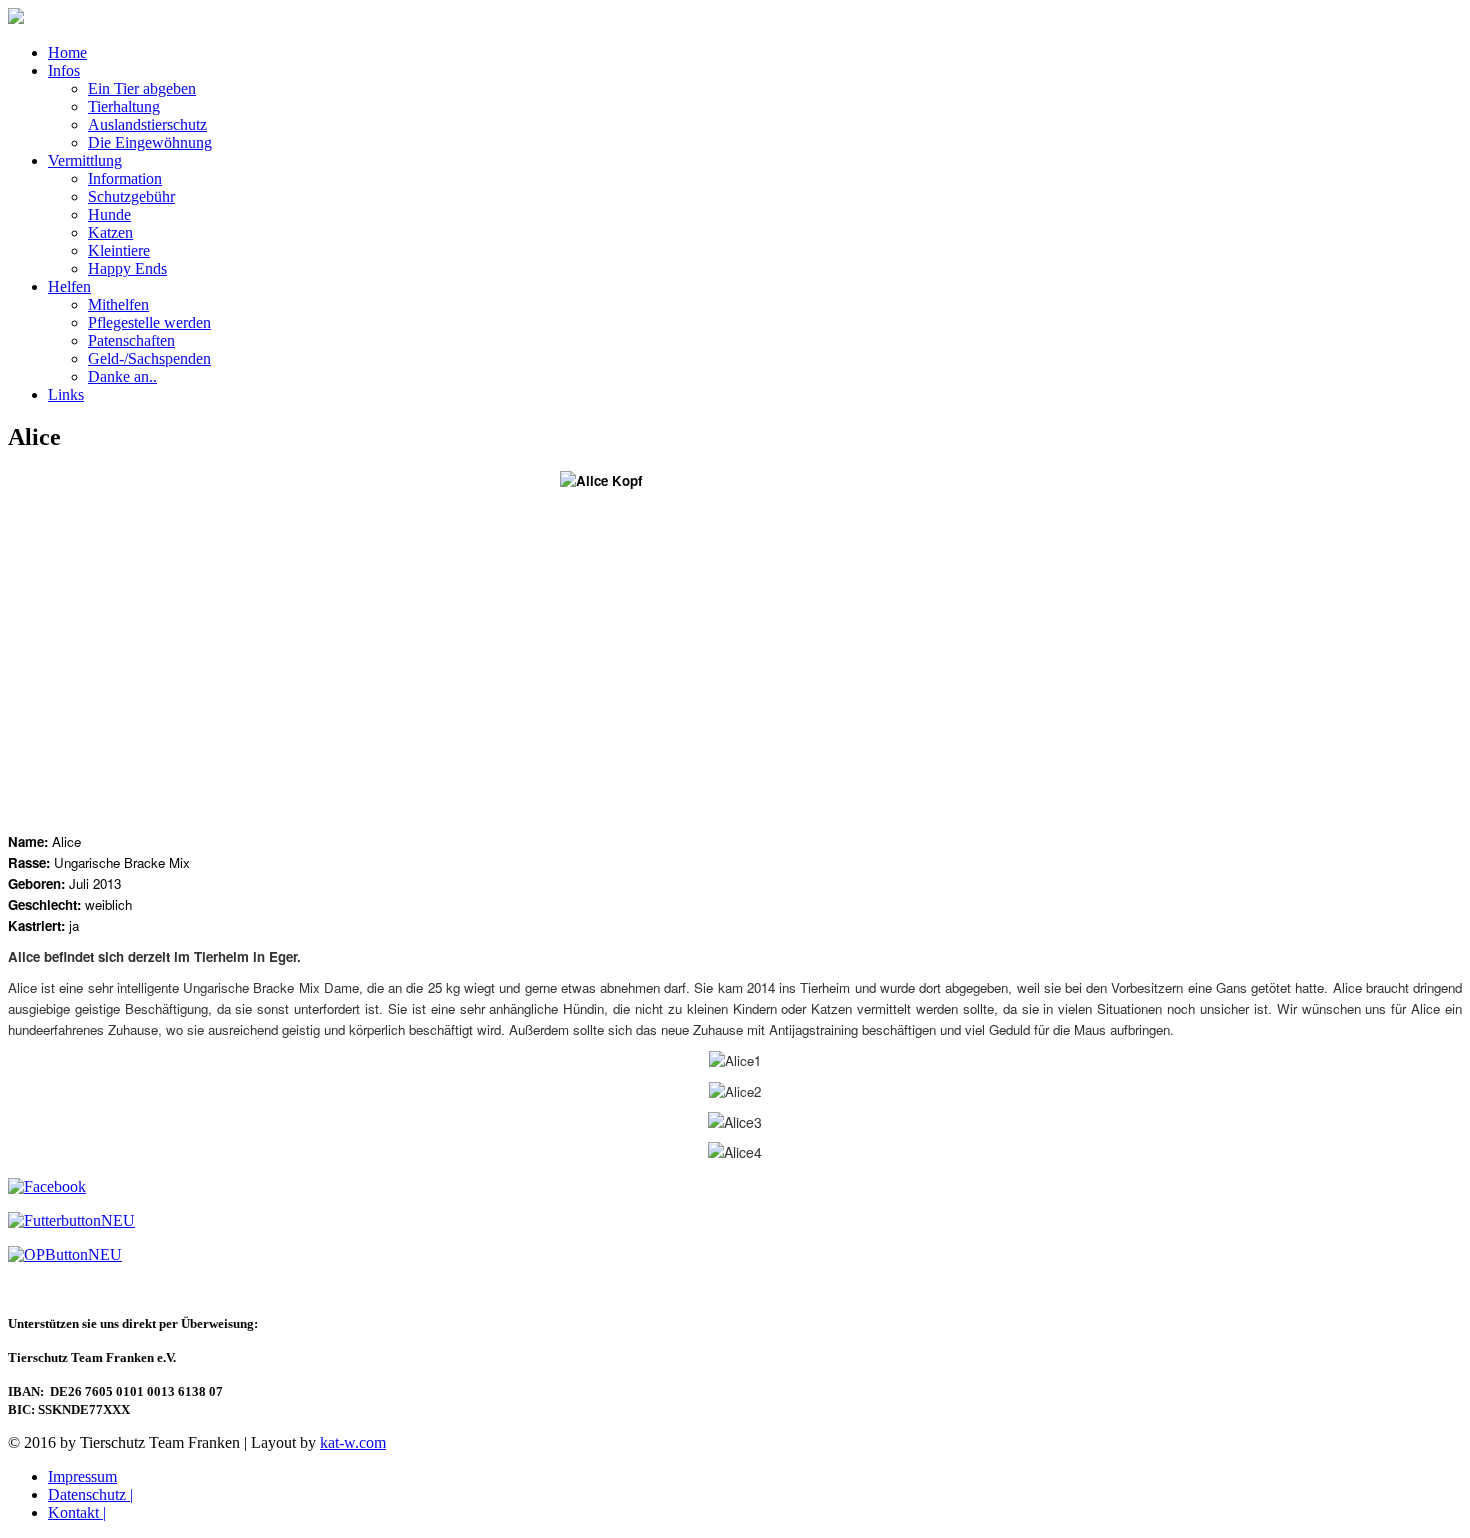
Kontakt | (77, 1512)
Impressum (82, 1476)
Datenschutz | (90, 1494)
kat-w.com (353, 1442)
